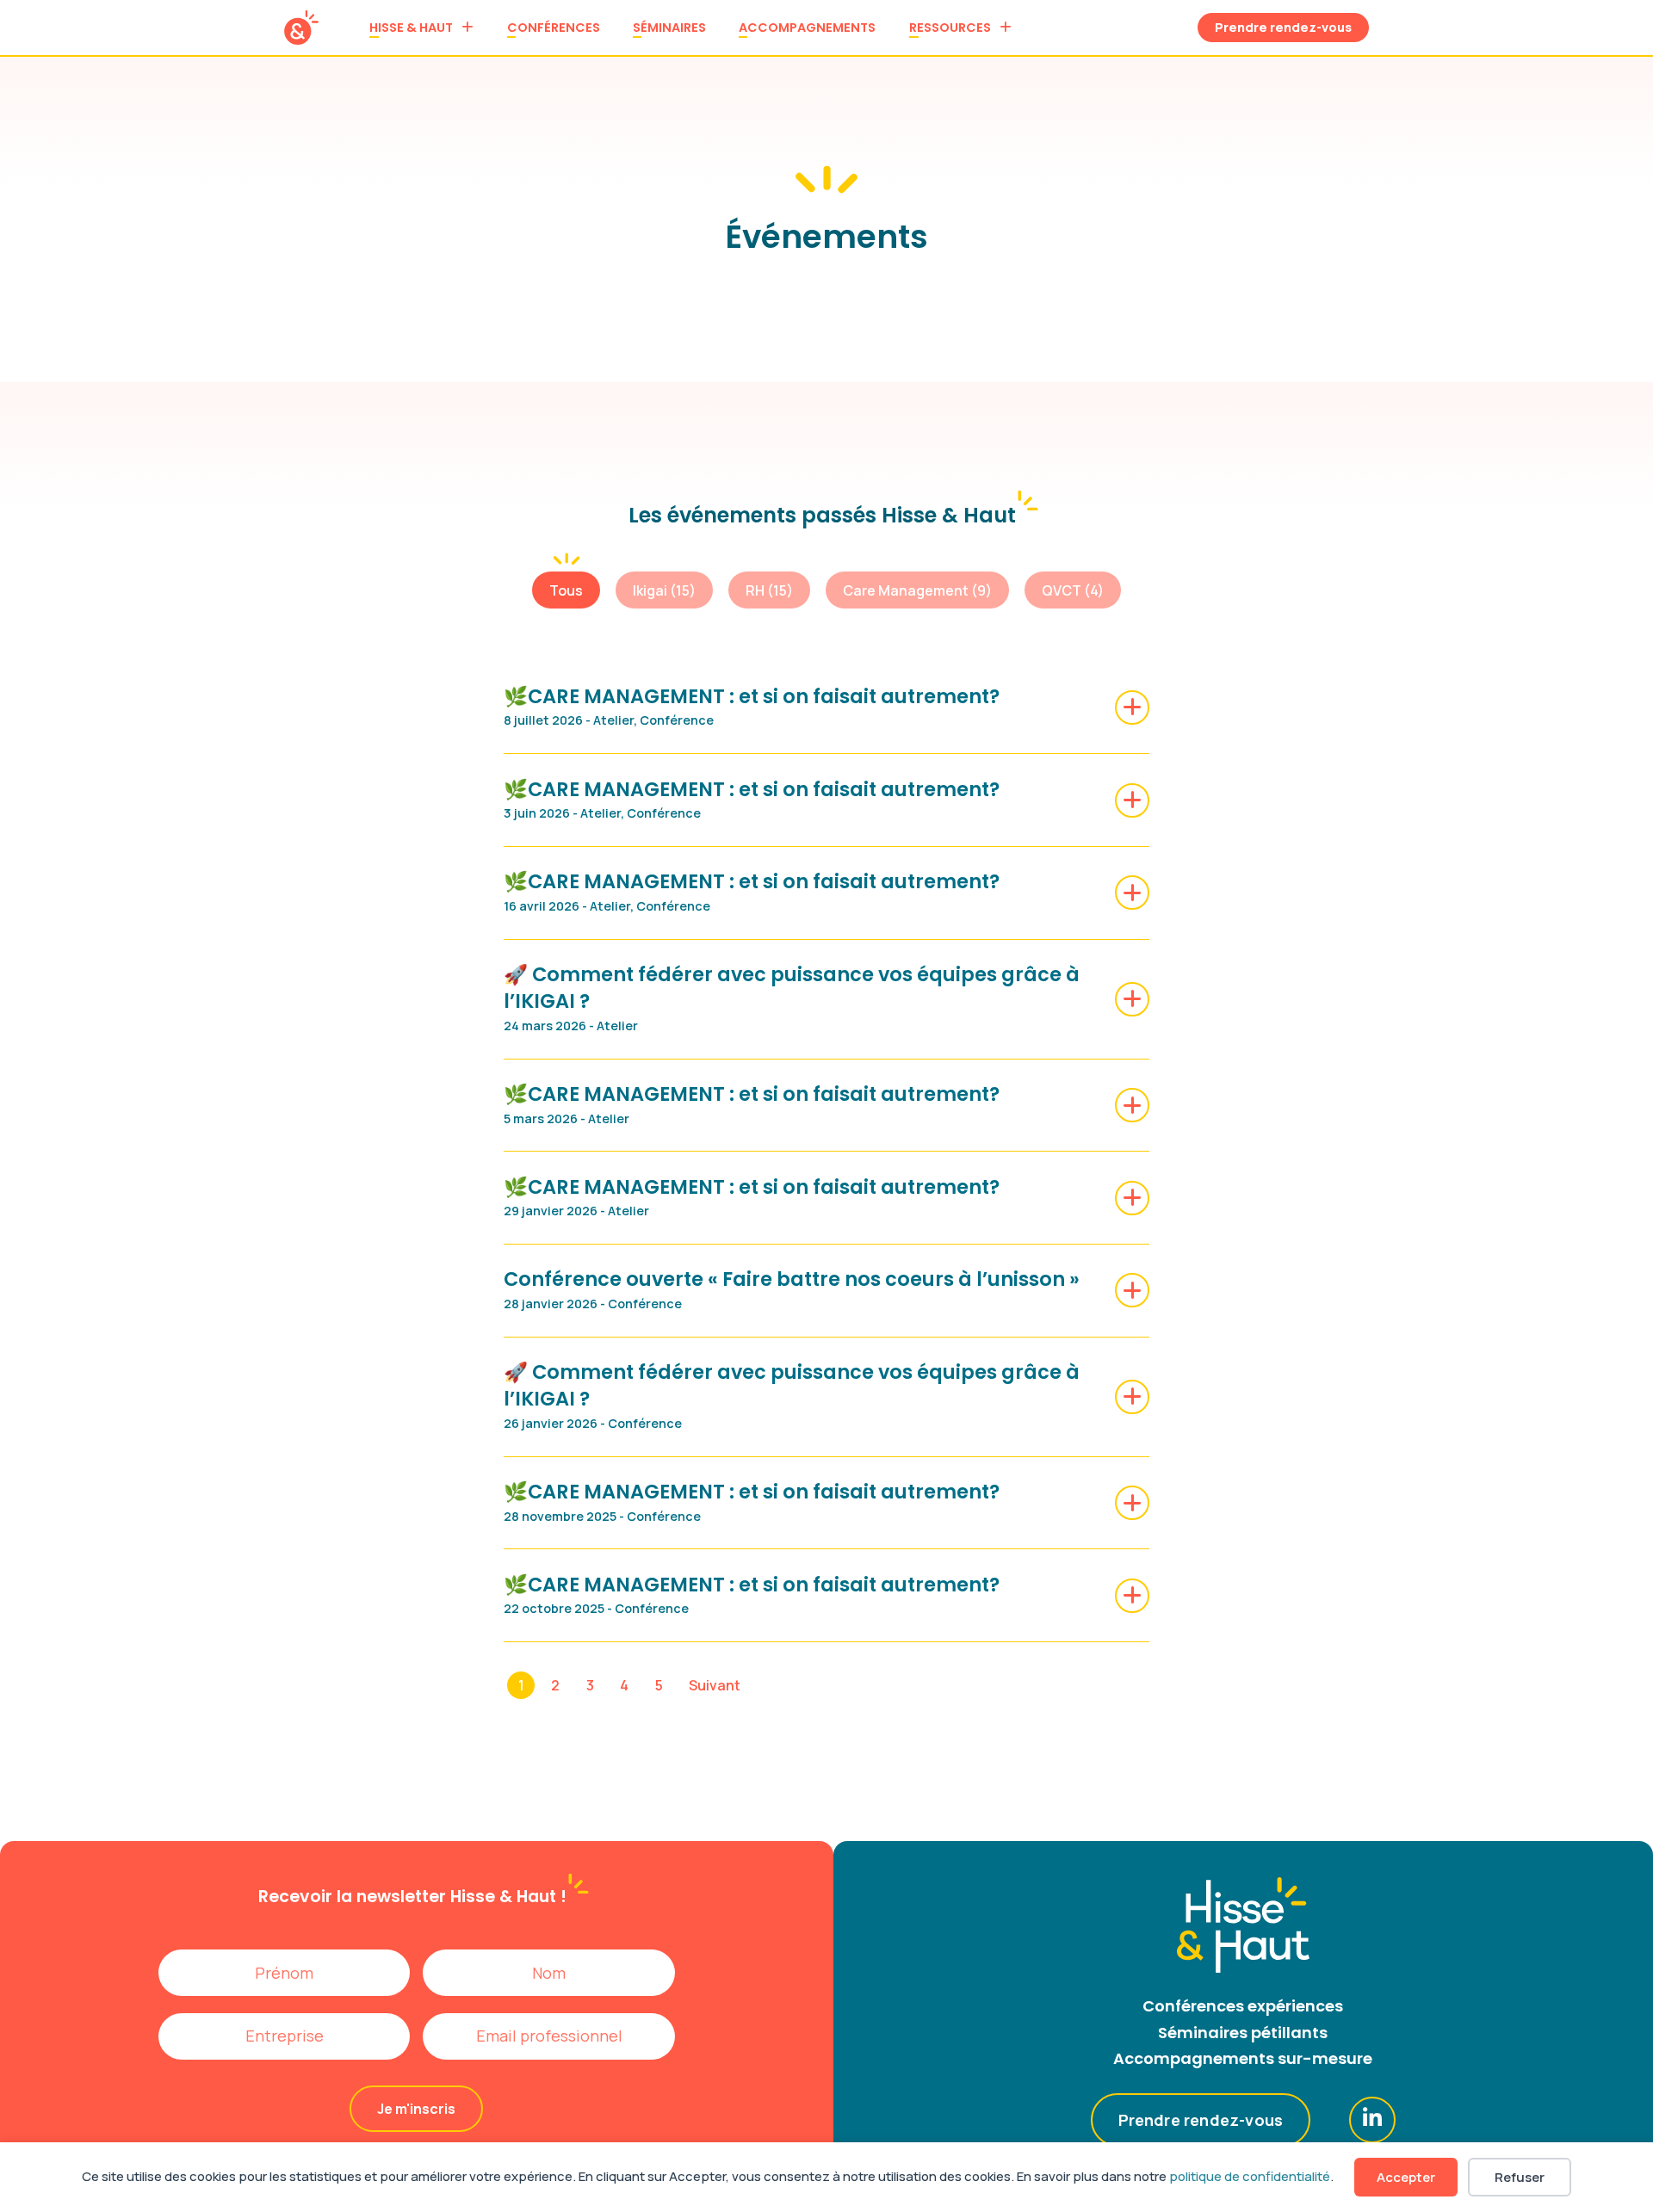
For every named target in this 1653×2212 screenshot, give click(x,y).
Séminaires (669, 28)
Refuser (1520, 2177)
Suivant (715, 1685)
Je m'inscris (416, 2109)
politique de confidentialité (1250, 2176)
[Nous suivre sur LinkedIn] (1372, 2120)
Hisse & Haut (411, 28)
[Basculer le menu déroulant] (467, 28)
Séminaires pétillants (1243, 2033)
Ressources (950, 28)
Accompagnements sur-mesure (1243, 2058)
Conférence (677, 720)
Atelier (613, 720)
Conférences (554, 28)
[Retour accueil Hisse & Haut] (301, 28)
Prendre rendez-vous (1283, 27)
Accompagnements (807, 28)
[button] (566, 590)
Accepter (1406, 2177)
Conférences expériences (1243, 2006)
